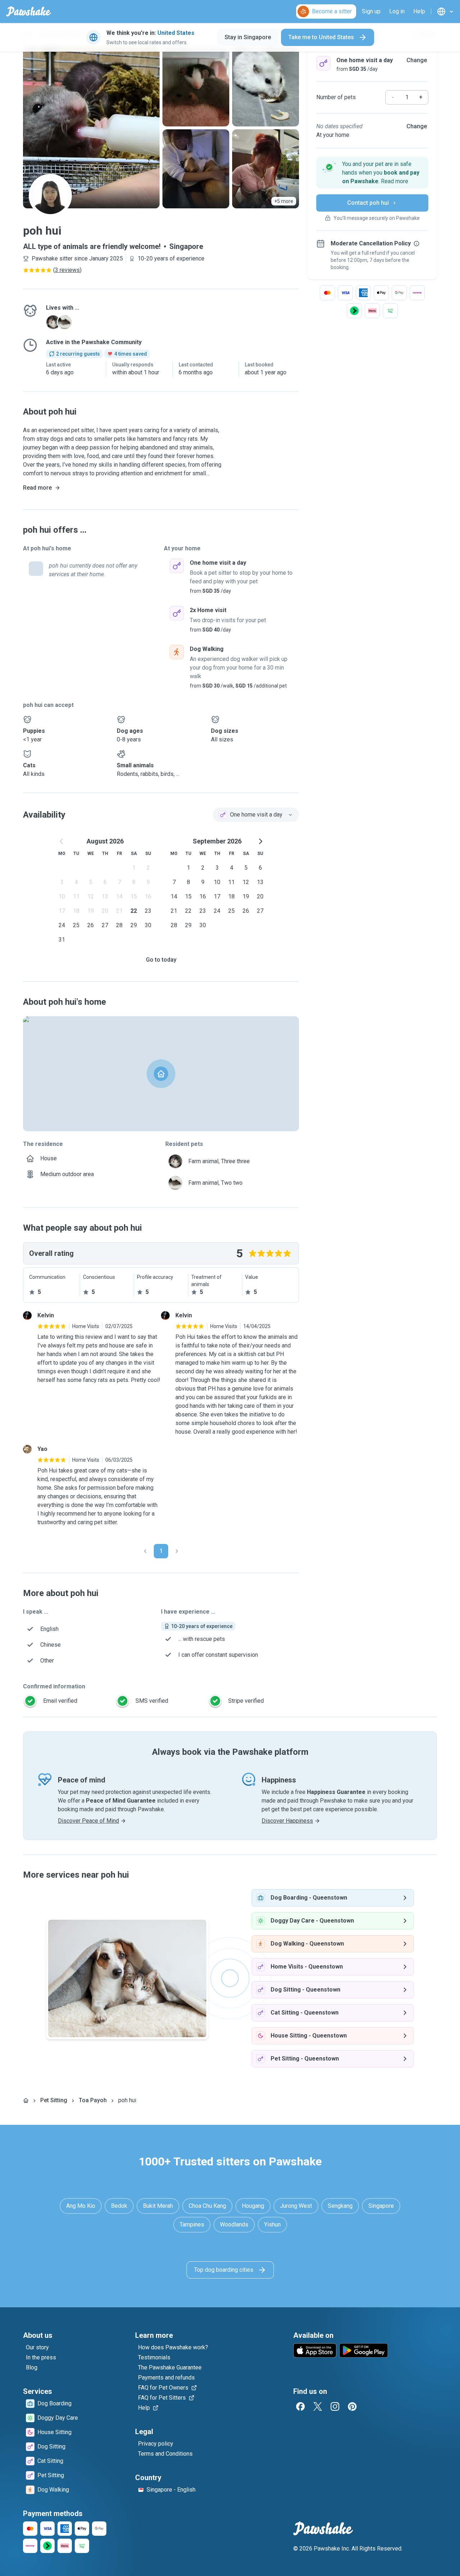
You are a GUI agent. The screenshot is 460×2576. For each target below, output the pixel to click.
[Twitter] (318, 2406)
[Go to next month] (260, 841)
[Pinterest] (352, 2406)
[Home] (26, 2100)
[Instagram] (335, 2406)
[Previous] (145, 1551)
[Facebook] (300, 2406)
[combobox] (256, 815)
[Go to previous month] (62, 841)
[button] (372, 173)
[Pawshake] (29, 11)
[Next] (177, 1551)
